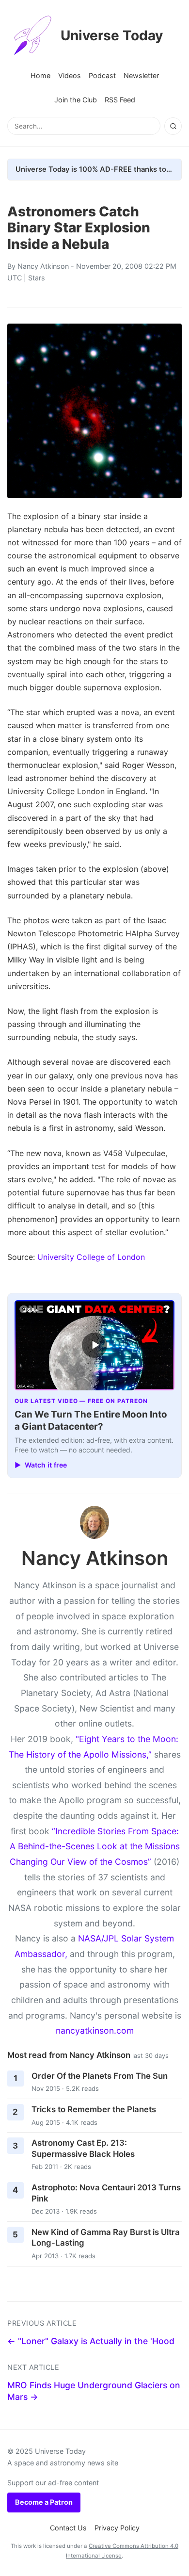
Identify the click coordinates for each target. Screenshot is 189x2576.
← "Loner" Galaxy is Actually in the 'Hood (91, 2341)
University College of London (91, 1257)
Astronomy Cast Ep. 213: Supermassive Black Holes (83, 2148)
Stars (37, 278)
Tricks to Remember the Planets (94, 2109)
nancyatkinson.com (95, 2030)
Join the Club (76, 100)
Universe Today (112, 35)
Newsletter (141, 75)
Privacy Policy (117, 2528)
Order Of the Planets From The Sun (100, 2076)
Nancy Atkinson (43, 266)
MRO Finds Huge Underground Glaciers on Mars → (94, 2391)
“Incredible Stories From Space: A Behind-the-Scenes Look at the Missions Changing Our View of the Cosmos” (95, 1846)
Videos (70, 75)
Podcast (102, 75)
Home (40, 75)
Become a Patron (44, 2502)
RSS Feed (120, 100)
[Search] (173, 126)
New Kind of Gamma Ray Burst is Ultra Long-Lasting (106, 2238)
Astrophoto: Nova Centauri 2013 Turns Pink (106, 2193)
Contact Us (68, 2528)
